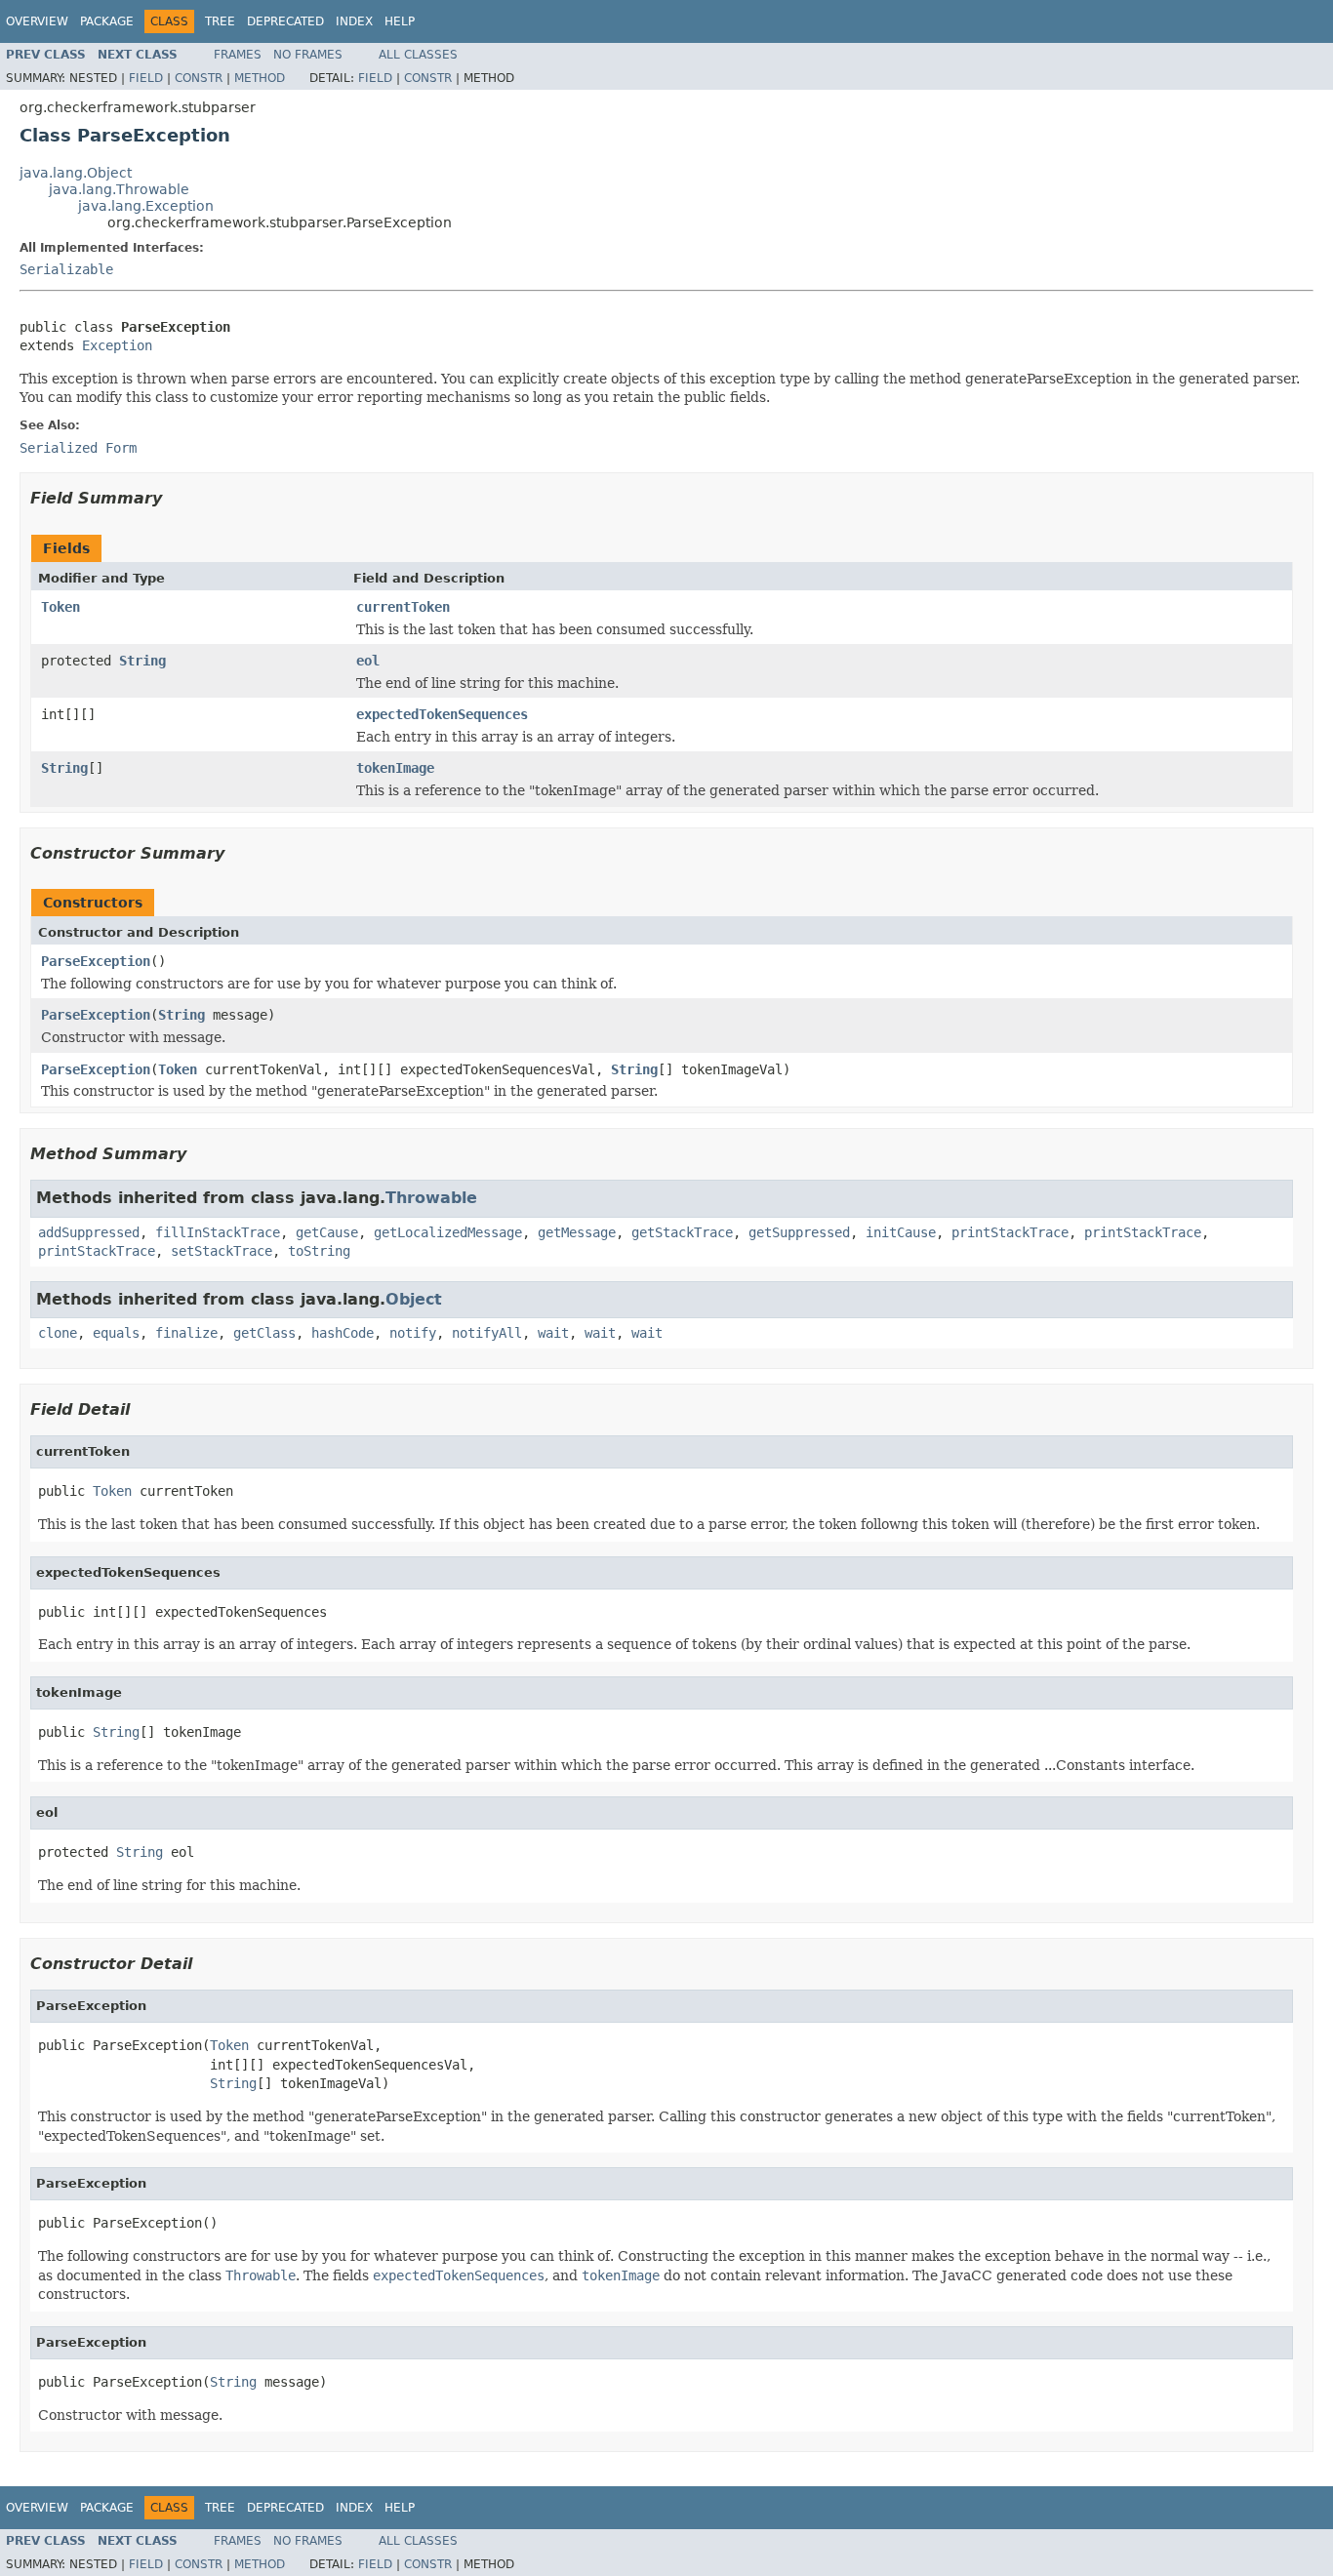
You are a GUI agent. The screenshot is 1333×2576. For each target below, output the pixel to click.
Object (414, 1299)
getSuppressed (799, 1232)
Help (400, 21)
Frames (238, 55)
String (142, 661)
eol (368, 661)
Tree (220, 21)
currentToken (403, 607)
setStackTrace (222, 1251)
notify (413, 1333)
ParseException (96, 961)
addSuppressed (89, 1232)
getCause (327, 1232)
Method (260, 78)
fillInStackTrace (218, 1232)
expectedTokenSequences (442, 714)
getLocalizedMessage (448, 1232)
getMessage (577, 1232)
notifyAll (487, 1333)
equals (116, 1333)
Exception (117, 345)
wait (553, 1333)
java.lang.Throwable (119, 189)
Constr (199, 78)
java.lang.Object (76, 173)
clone (58, 1333)
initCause (901, 1232)
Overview (37, 21)
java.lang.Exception (146, 206)
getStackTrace (682, 1232)
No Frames (308, 55)
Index (354, 21)
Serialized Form (78, 448)
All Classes (418, 55)
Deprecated (285, 21)
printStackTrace (1010, 1232)
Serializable (66, 269)
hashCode (343, 1333)
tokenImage (395, 768)
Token (61, 607)
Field (146, 78)
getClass (264, 1333)
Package (107, 21)
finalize (186, 1333)
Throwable (431, 1198)
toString (319, 1251)
